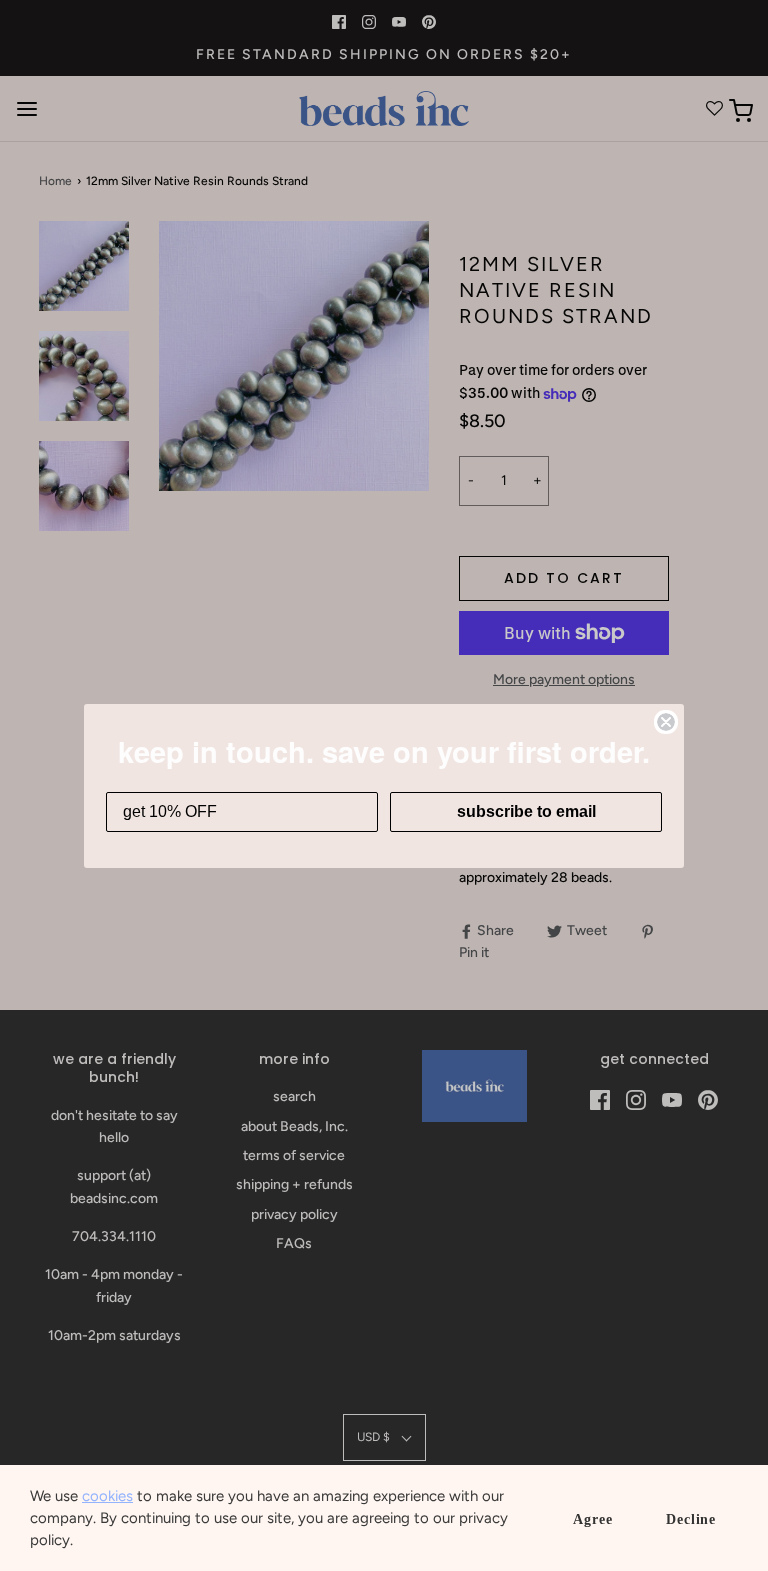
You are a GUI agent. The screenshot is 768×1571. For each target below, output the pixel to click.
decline (691, 1519)
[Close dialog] (666, 722)
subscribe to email (526, 811)
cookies (107, 1496)
